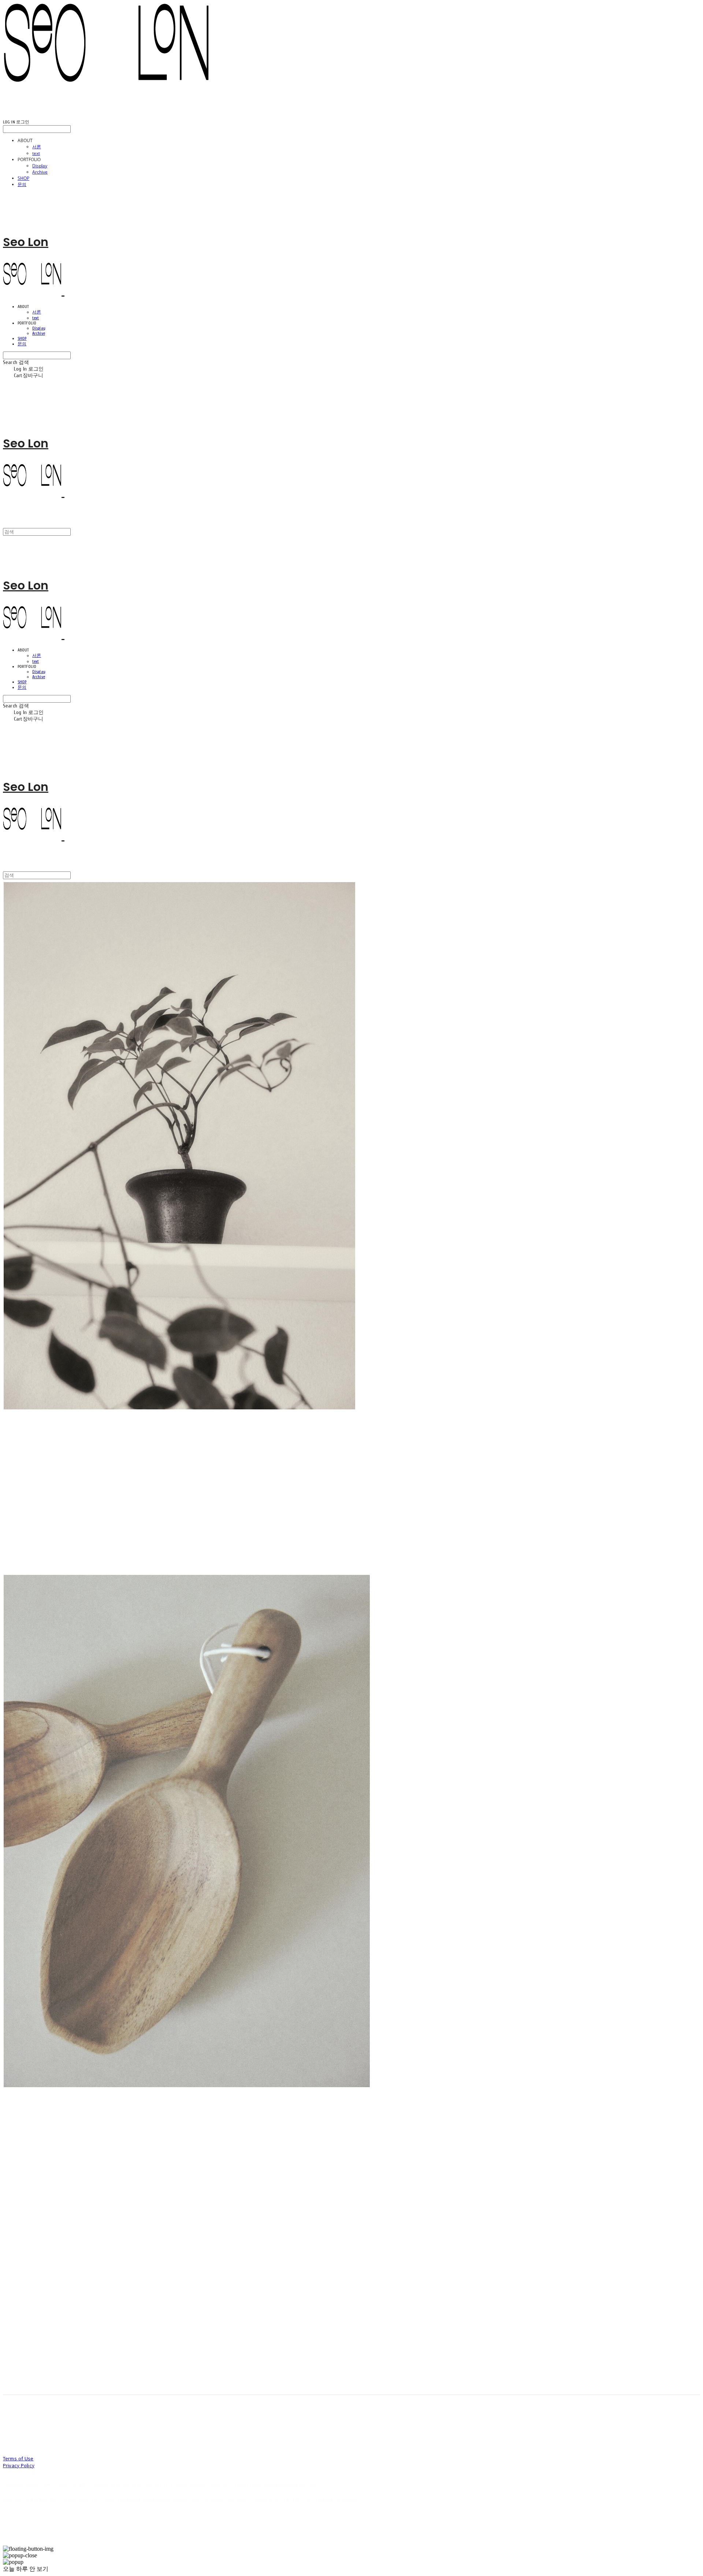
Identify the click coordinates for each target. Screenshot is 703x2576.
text (36, 153)
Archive (40, 172)
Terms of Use (18, 2458)
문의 (22, 184)
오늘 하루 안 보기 (26, 2569)
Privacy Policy (19, 2465)
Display (40, 166)
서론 (37, 147)
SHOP (23, 178)
